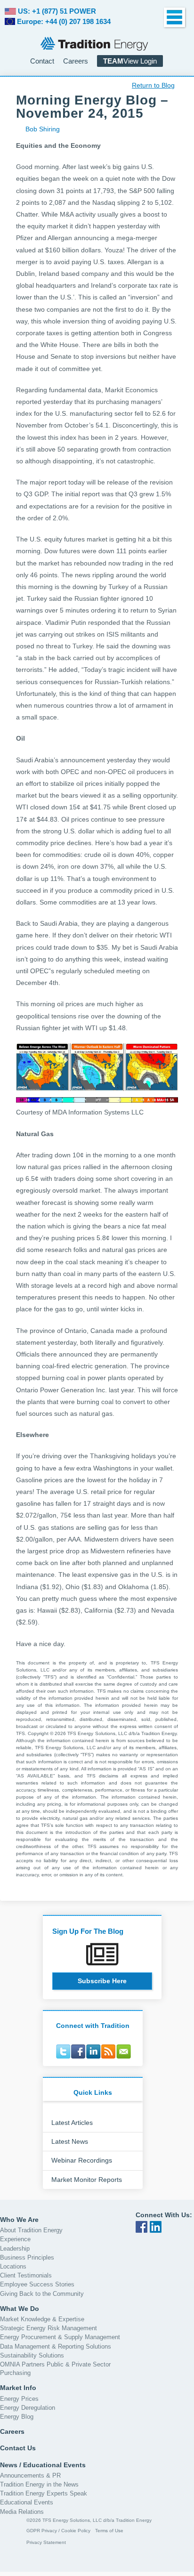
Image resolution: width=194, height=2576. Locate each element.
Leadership (15, 2248)
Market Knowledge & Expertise (42, 2319)
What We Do (20, 2309)
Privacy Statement (46, 2542)
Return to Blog (153, 85)
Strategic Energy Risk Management (48, 2328)
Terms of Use (109, 2531)
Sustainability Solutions (32, 2355)
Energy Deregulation (28, 2408)
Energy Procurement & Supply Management (60, 2337)
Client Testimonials (26, 2275)
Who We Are (19, 2220)
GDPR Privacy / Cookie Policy (58, 2531)
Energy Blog (17, 2417)
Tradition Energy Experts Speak (44, 2493)
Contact (42, 61)
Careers (76, 61)
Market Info (18, 2388)
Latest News (70, 2141)
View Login (130, 61)
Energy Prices (19, 2398)
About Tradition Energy (31, 2230)
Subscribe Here (102, 1981)
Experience (15, 2239)
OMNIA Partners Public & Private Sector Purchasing (55, 2369)
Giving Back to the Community (42, 2293)
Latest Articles (72, 2123)
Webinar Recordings (82, 2160)
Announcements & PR (30, 2475)
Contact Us (18, 2448)
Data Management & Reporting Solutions (56, 2346)
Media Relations (22, 2512)
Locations (13, 2266)
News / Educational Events (43, 2464)
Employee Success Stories (37, 2284)
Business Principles (27, 2257)
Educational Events (27, 2502)
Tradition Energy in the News (39, 2484)
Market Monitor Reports (87, 2180)
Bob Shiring (43, 129)
